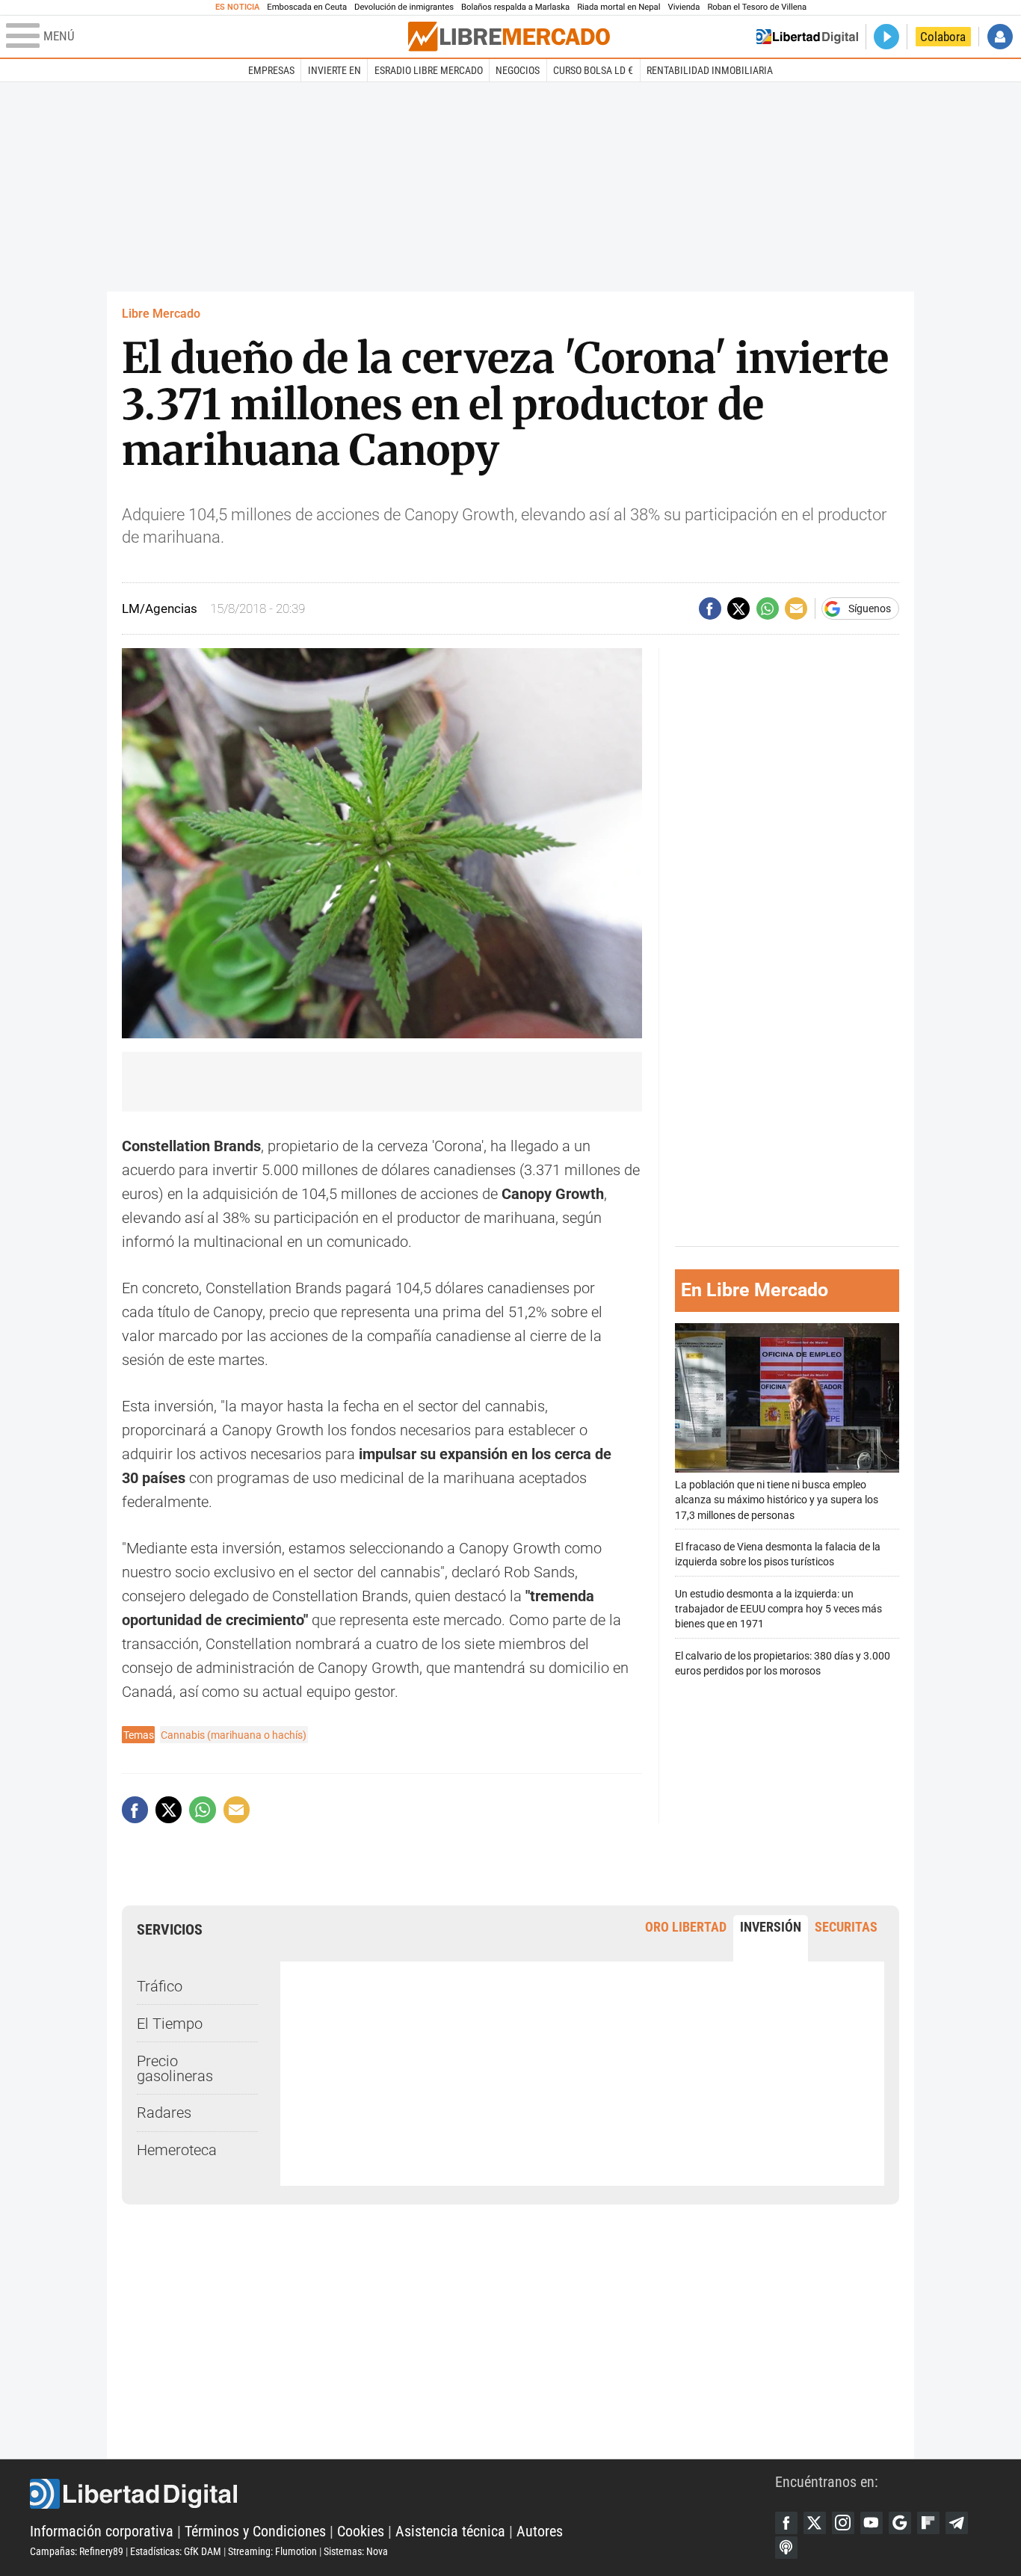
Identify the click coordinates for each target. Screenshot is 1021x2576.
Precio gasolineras (175, 2068)
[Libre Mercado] (509, 36)
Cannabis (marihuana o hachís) (234, 1735)
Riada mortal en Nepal (619, 7)
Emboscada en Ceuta (307, 7)
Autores (540, 2531)
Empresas (271, 70)
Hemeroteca (177, 2150)
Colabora (943, 37)
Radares (164, 2113)
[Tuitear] (738, 608)
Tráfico (160, 1986)
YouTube (872, 2523)
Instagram (843, 2523)
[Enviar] (768, 608)
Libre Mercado (161, 314)
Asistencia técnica (450, 2531)
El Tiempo (170, 2024)
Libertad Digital (402, 2494)
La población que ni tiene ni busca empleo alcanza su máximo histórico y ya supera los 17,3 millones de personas (777, 1500)
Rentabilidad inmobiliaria (710, 70)
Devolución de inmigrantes (404, 7)
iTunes (786, 2548)
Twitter (815, 2523)
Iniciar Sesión (1000, 37)
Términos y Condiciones (255, 2531)
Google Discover (900, 2523)
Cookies (361, 2531)
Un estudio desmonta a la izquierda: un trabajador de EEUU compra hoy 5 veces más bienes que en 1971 (778, 1609)
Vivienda (684, 7)
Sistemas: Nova (356, 2551)
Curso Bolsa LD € (593, 70)
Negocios (518, 70)
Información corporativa (102, 2531)
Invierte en (334, 70)
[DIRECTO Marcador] (886, 37)
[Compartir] (710, 608)
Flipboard (928, 2523)
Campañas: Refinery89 (77, 2551)
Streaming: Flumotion (272, 2551)
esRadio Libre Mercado (429, 70)
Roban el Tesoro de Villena (757, 7)
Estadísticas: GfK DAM (176, 2551)
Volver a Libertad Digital (807, 37)
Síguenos (870, 608)
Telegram (957, 2523)
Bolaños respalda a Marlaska (515, 7)
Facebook (786, 2523)
